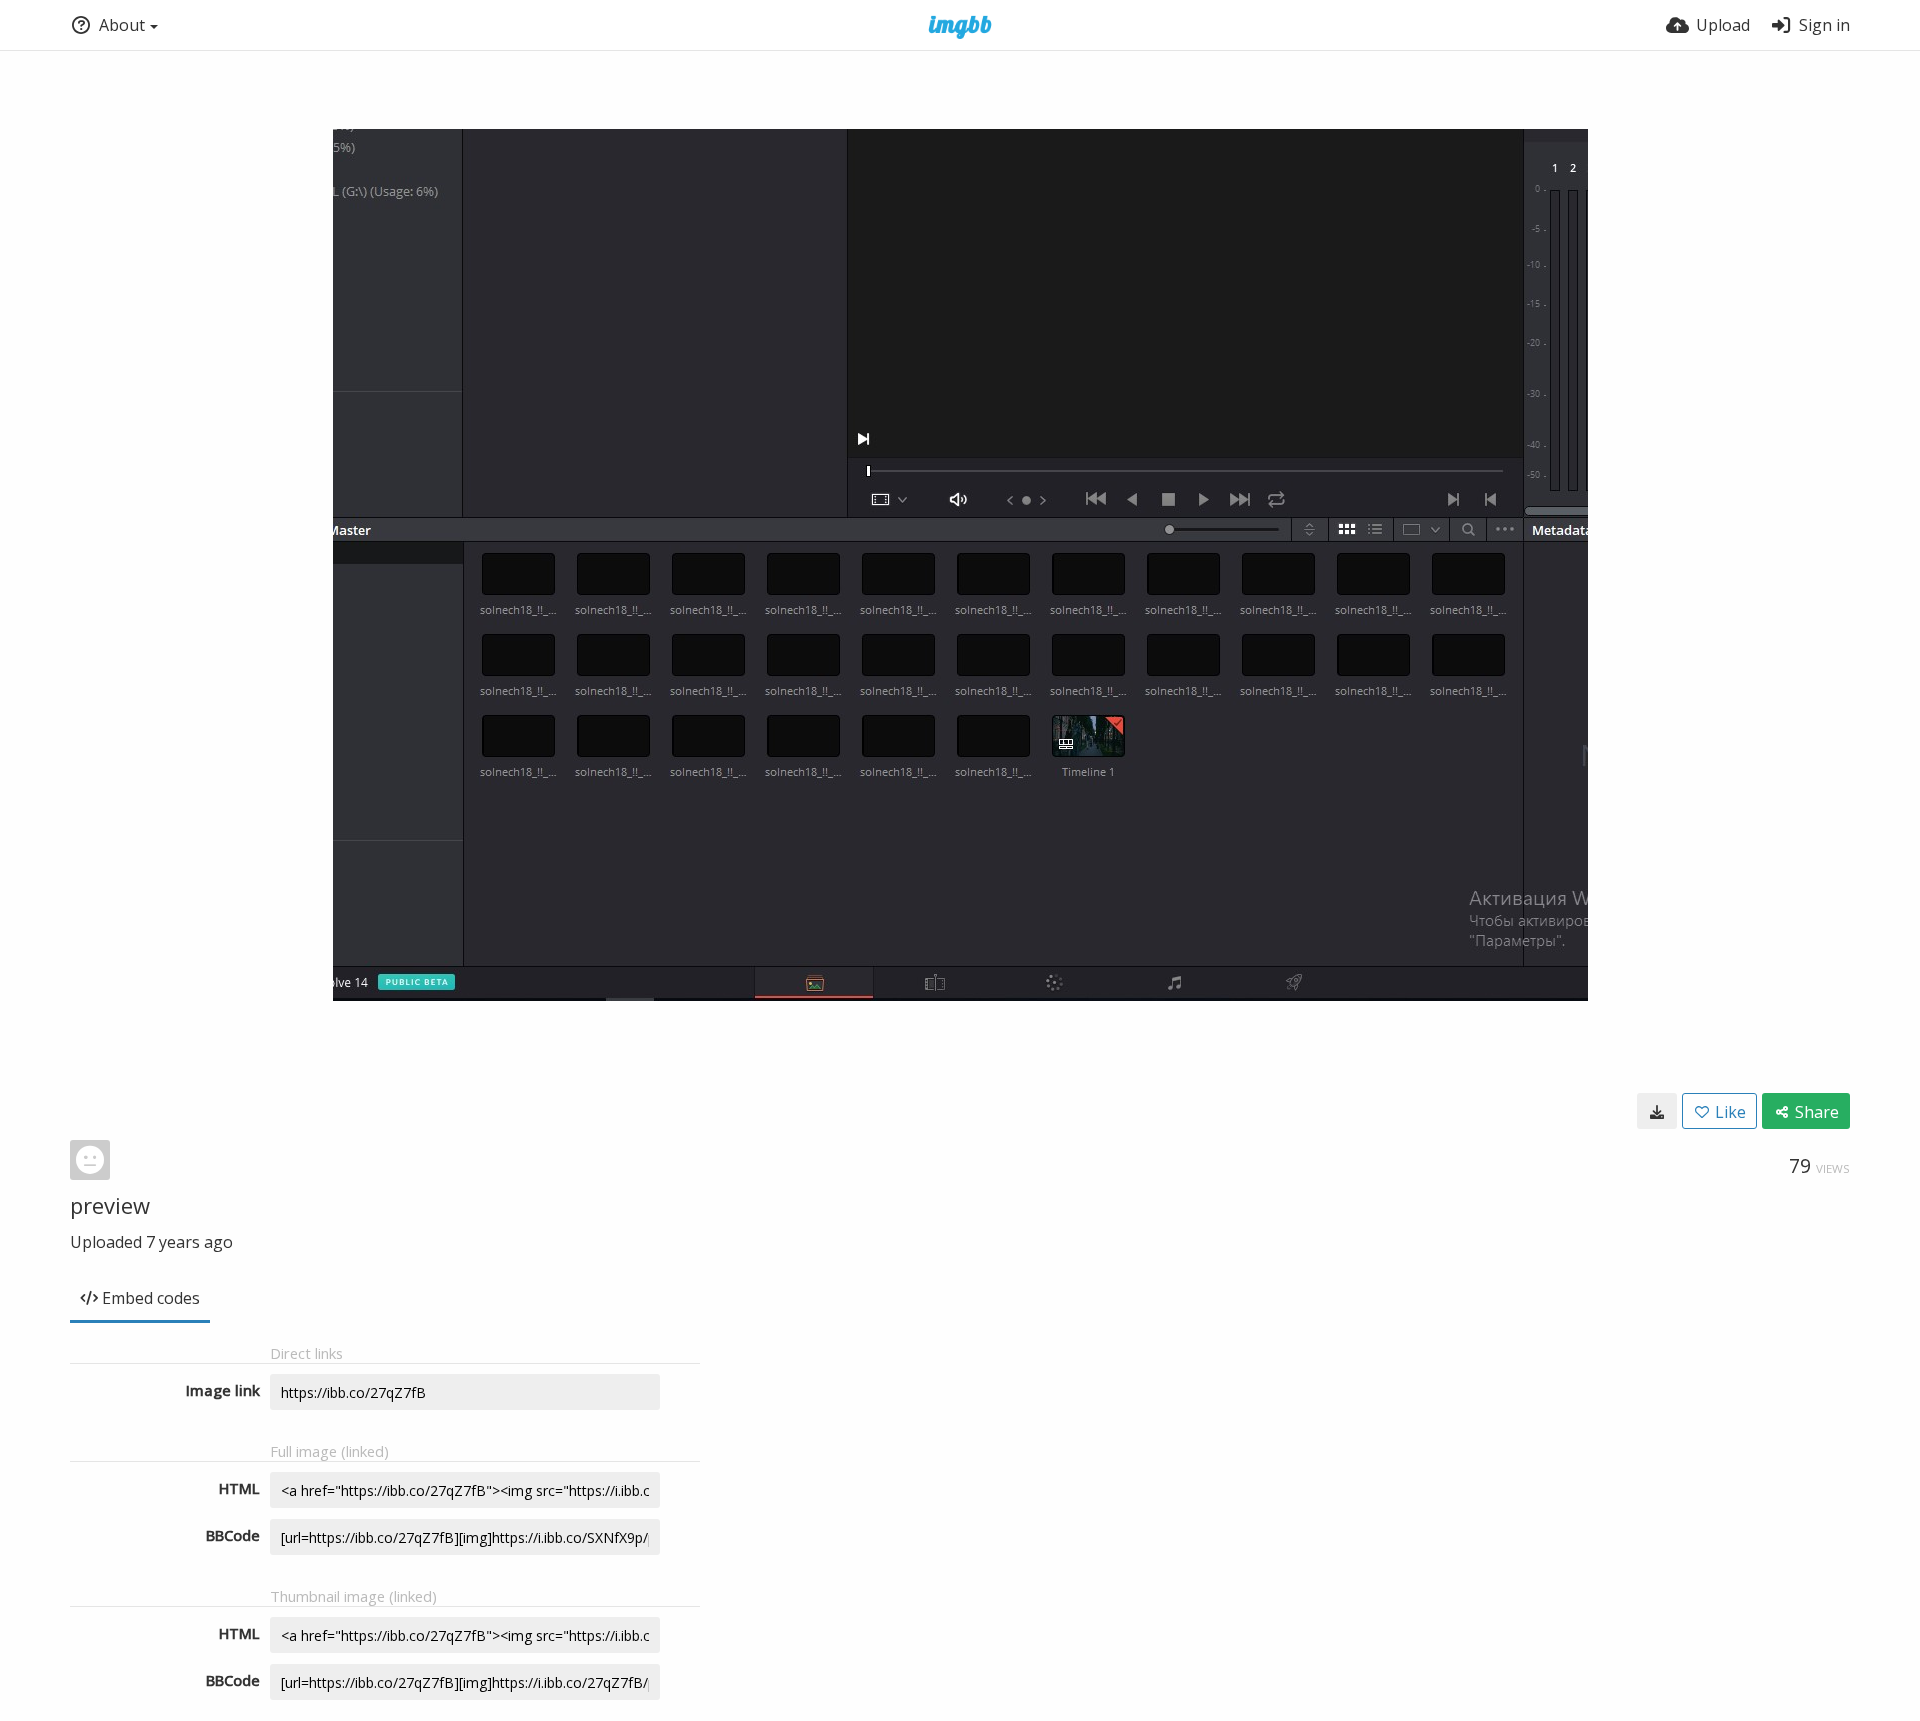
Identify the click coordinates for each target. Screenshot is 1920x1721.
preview (110, 1205)
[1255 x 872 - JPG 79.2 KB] (1657, 1111)
